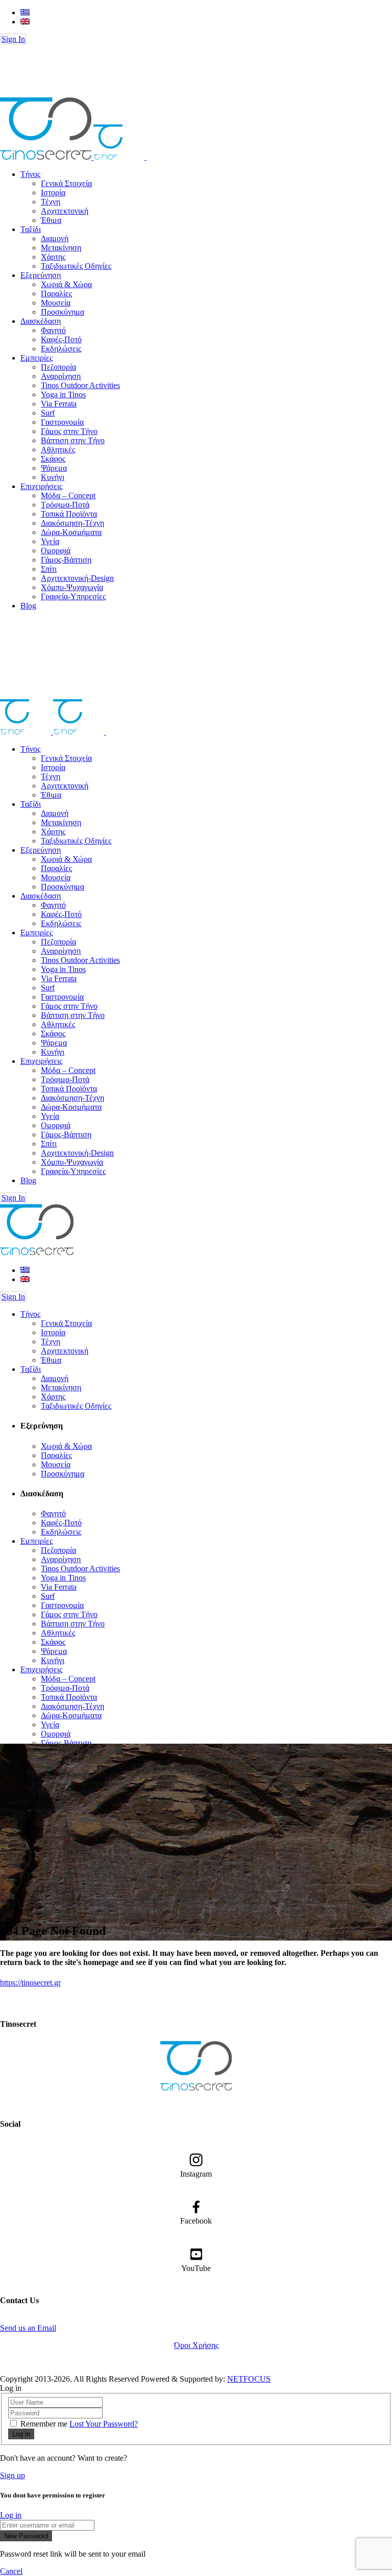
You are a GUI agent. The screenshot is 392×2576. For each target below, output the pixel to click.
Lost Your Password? (104, 2424)
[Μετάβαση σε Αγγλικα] (25, 22)
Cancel (11, 2571)
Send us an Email (28, 2328)
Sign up (13, 2475)
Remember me (44, 2424)
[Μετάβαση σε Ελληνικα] (25, 12)
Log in (11, 2515)
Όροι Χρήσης (196, 2345)
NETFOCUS (249, 2379)
